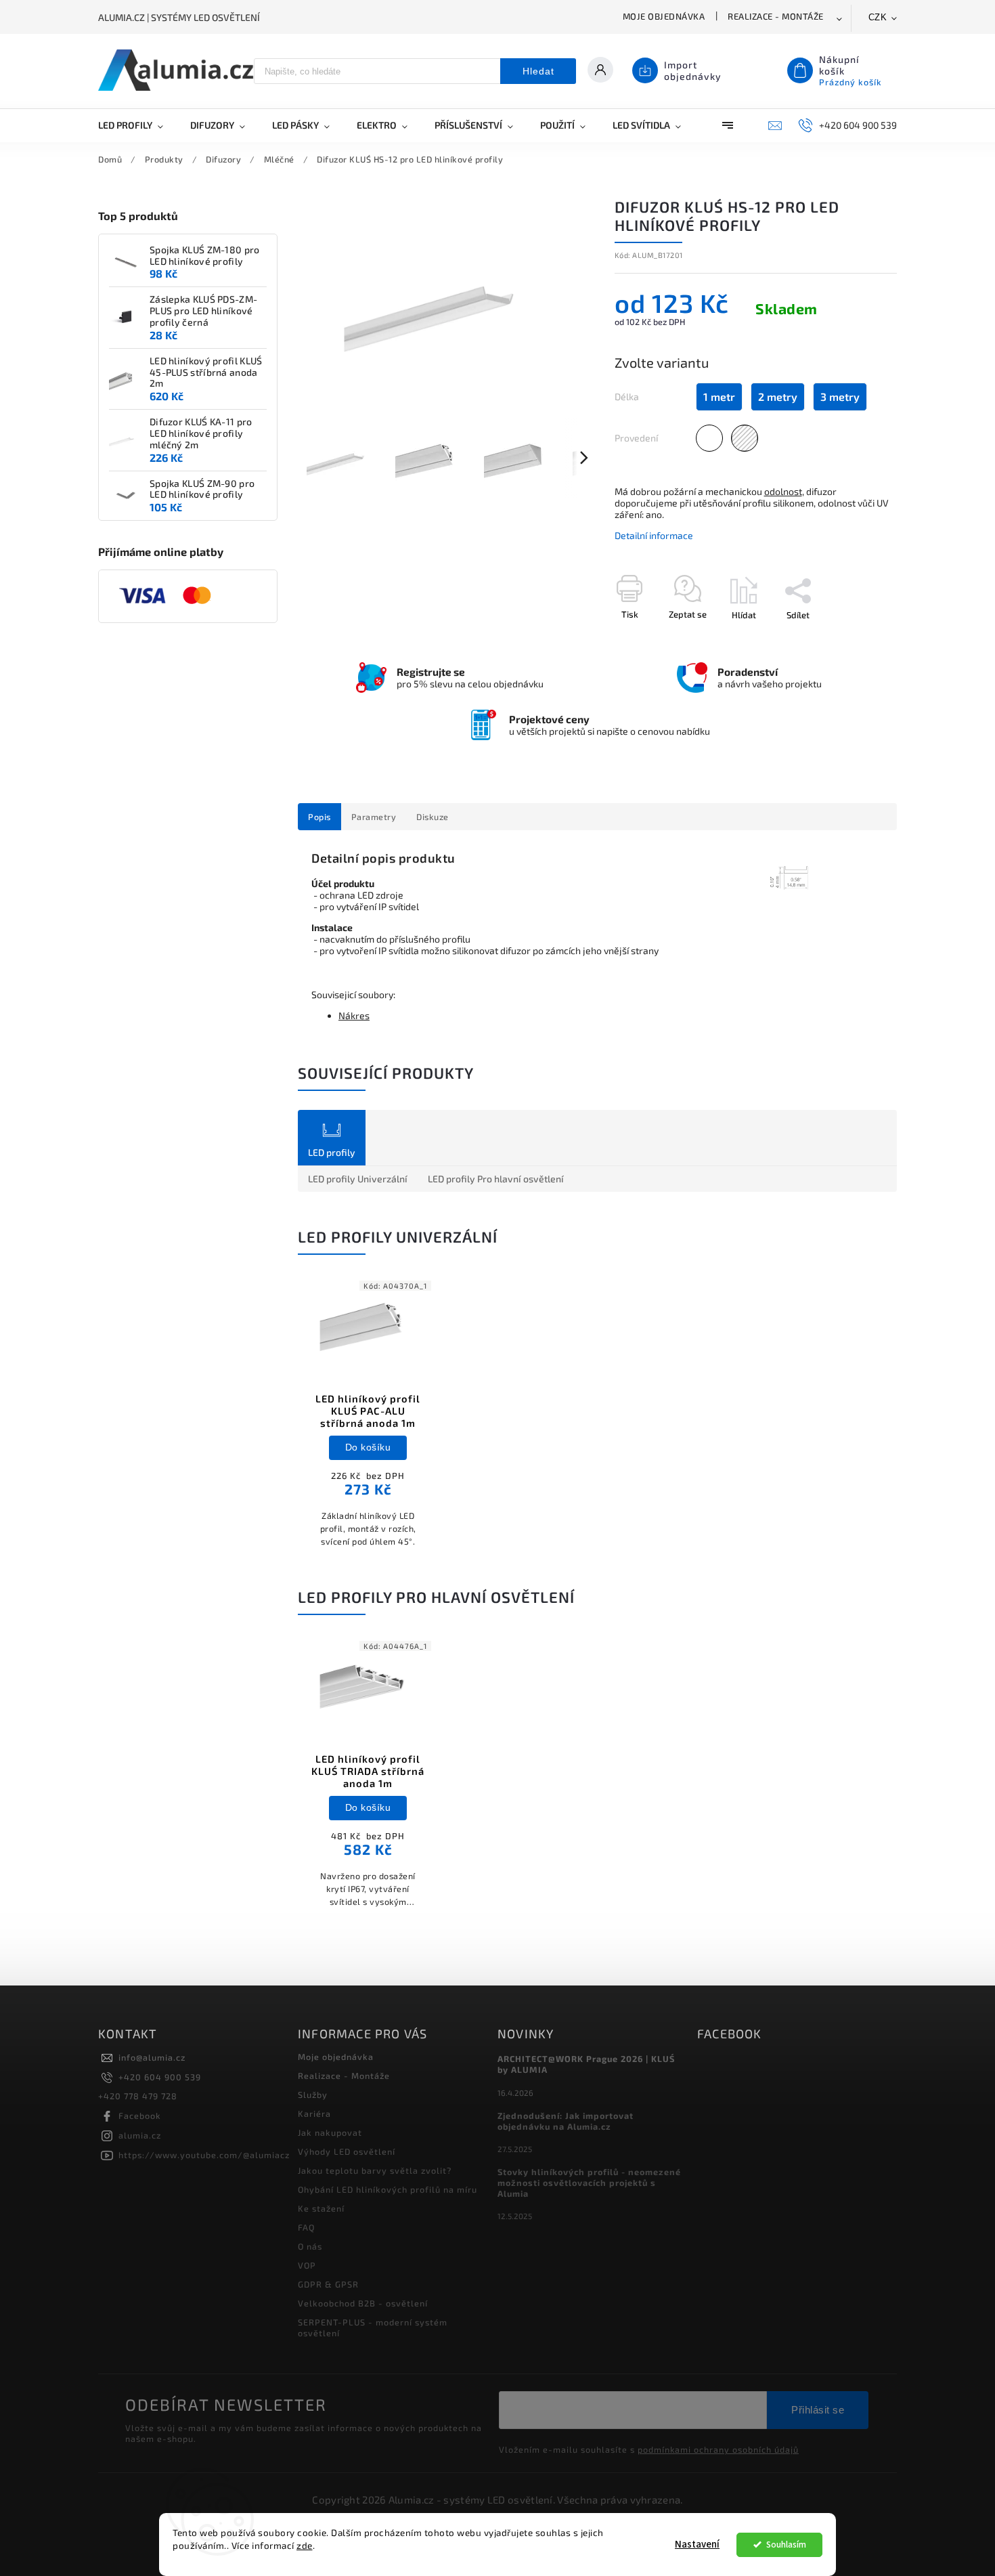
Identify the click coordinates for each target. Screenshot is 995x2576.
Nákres (354, 1015)
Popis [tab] (319, 817)
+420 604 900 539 (160, 2077)
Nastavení (697, 2545)
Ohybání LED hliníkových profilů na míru (388, 2189)
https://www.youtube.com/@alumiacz (204, 2155)
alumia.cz (140, 2135)
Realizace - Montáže (776, 16)
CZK (878, 17)
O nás (310, 2246)
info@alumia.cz (152, 2057)
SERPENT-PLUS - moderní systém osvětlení (373, 2327)
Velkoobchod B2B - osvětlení (363, 2303)
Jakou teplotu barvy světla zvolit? (375, 2170)
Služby (313, 2095)
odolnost (783, 491)
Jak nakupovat (330, 2132)
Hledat (538, 71)
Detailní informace (654, 535)
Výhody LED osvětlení (347, 2151)
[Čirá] (745, 438)
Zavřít (854, 639)
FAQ (306, 2227)
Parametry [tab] (374, 817)
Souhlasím (786, 2545)
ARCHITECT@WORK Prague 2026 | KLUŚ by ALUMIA (586, 2064)
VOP (307, 2265)
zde (305, 2546)
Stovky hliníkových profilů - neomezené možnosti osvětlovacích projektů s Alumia (589, 2183)
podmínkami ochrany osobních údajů (718, 2449)
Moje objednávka (664, 16)
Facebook (140, 2116)
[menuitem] (137, 125)
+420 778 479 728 (138, 2096)
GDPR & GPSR (328, 2284)
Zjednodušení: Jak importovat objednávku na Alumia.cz (566, 2121)
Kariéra (314, 2113)
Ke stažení (321, 2208)
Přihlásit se (818, 2410)
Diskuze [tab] (433, 817)
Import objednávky (693, 70)
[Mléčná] (709, 438)
